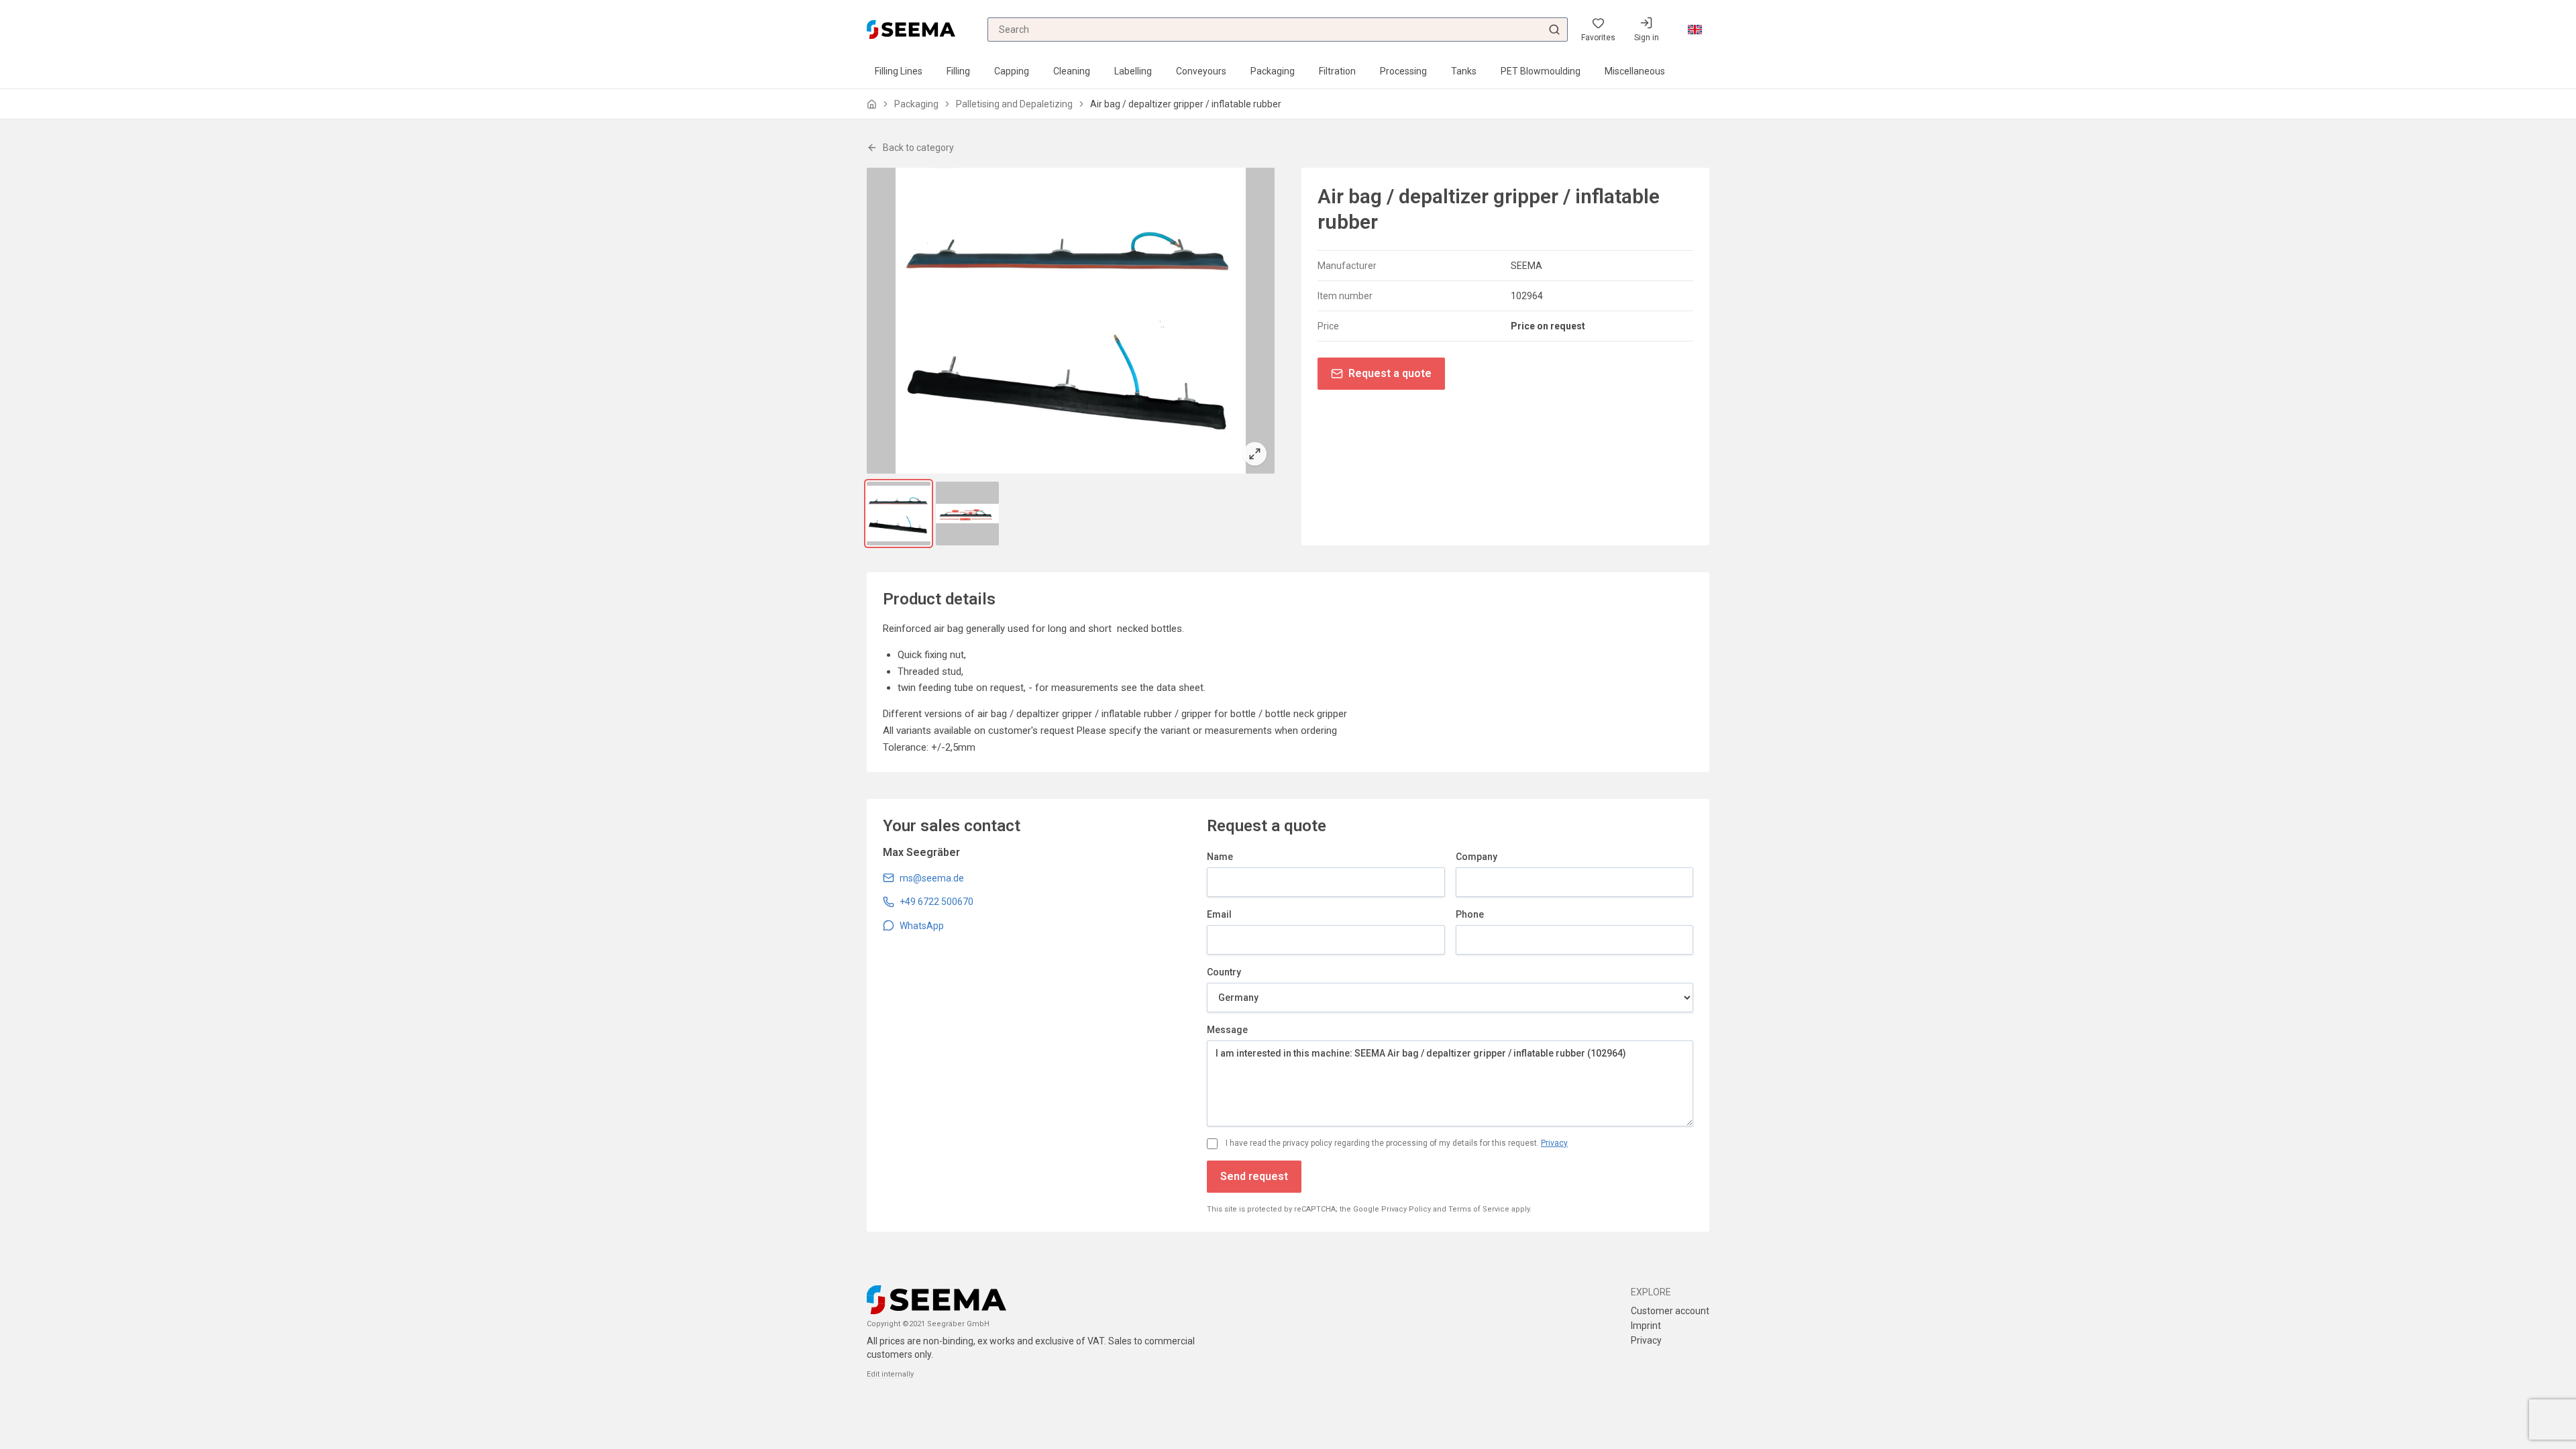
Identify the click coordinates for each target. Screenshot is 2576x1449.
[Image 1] (899, 514)
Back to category (918, 148)
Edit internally (890, 1374)
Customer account (1670, 1311)
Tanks (1464, 71)
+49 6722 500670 (936, 902)
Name (1220, 857)
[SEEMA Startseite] (911, 29)
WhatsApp (922, 926)
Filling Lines (899, 71)
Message (1227, 1030)
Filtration (1337, 71)
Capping (1012, 71)
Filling (958, 71)
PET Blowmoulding (1541, 71)
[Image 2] (968, 514)
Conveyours (1201, 71)
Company (1477, 857)
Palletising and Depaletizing (1014, 104)
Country (1224, 972)
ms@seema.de (932, 878)
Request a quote (1390, 373)
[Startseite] (872, 104)
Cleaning (1072, 71)
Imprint (1646, 1326)
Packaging (1273, 71)
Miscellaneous (1635, 71)
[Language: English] (1695, 30)
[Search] (1554, 30)
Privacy (1554, 1143)
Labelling (1133, 71)
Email (1219, 914)
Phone (1470, 914)
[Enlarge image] (1071, 321)
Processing (1403, 71)
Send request (1254, 1176)
